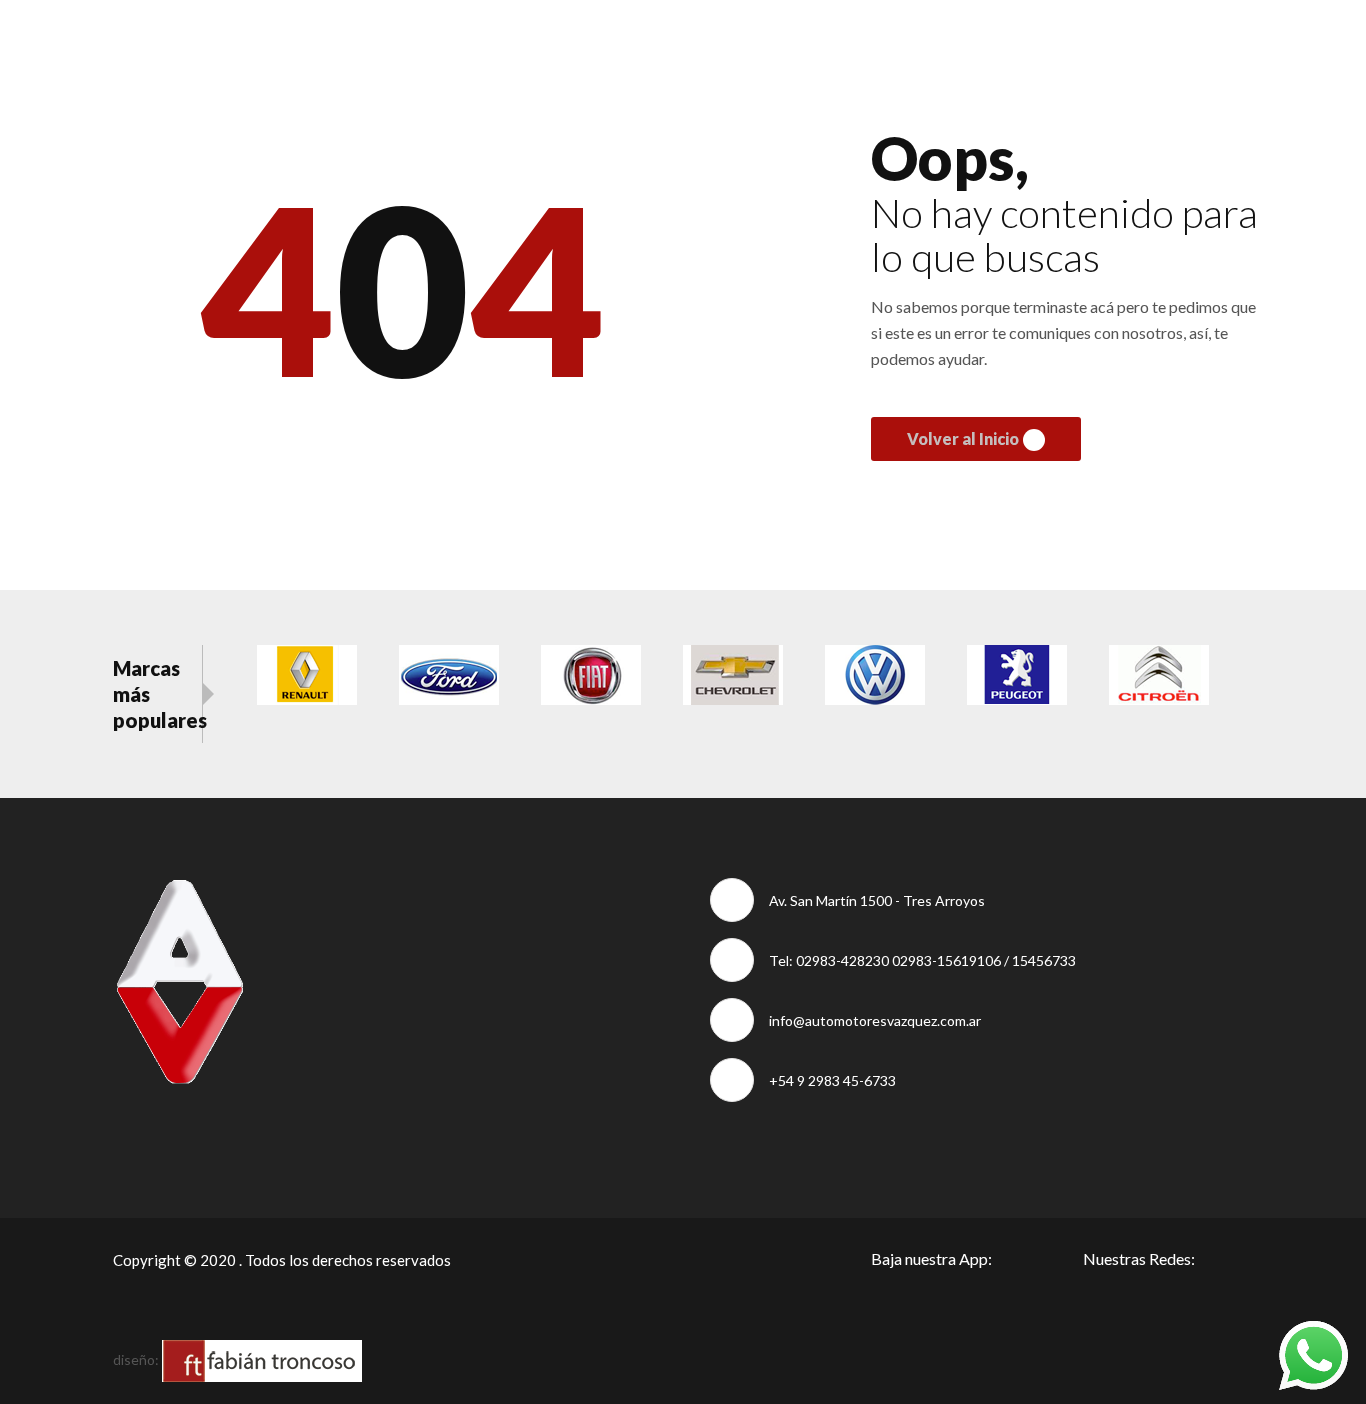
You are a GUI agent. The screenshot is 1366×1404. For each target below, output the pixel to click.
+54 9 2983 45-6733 (832, 1080)
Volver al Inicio (963, 438)
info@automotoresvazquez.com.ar (875, 1020)
